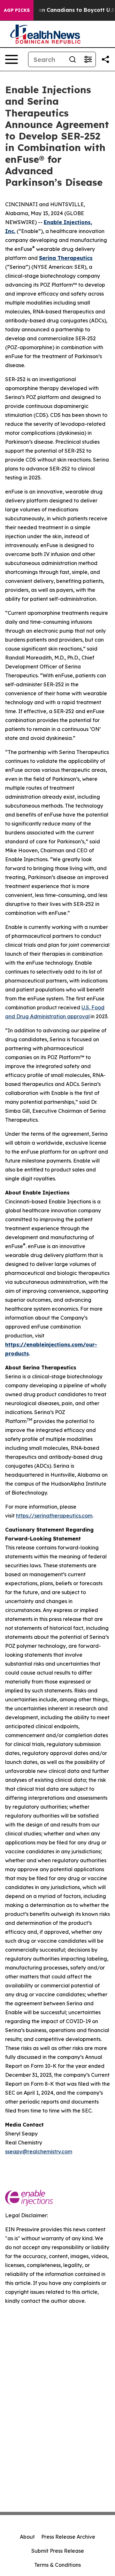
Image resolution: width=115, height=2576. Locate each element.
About (27, 2537)
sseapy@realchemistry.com (39, 2151)
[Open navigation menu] (11, 59)
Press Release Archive (68, 2537)
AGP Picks (17, 10)
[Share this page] (105, 59)
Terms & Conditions (57, 2565)
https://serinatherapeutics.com (54, 1516)
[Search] (73, 59)
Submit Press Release (58, 2551)
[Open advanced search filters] (88, 59)
